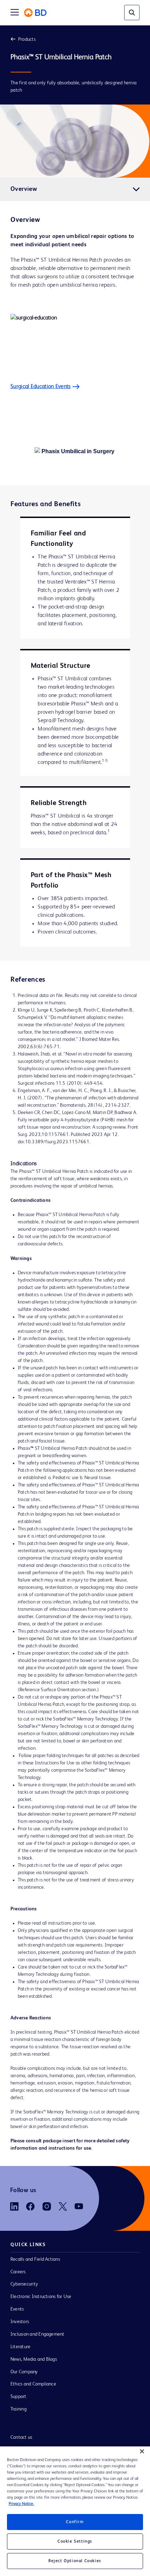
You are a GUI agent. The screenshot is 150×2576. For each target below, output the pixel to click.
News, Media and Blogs (34, 2359)
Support (18, 2397)
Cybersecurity (24, 2284)
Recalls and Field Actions (35, 2259)
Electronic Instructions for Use (41, 2297)
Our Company (24, 2372)
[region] (75, 2511)
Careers (18, 2272)
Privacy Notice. (21, 2504)
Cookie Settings (75, 2542)
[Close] (142, 2451)
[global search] (132, 13)
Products (27, 39)
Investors (20, 2322)
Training (18, 2409)
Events (17, 2309)
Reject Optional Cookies (75, 2561)
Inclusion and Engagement (37, 2334)
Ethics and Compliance (33, 2384)
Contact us (21, 2437)
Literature (20, 2347)
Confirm (75, 2522)
